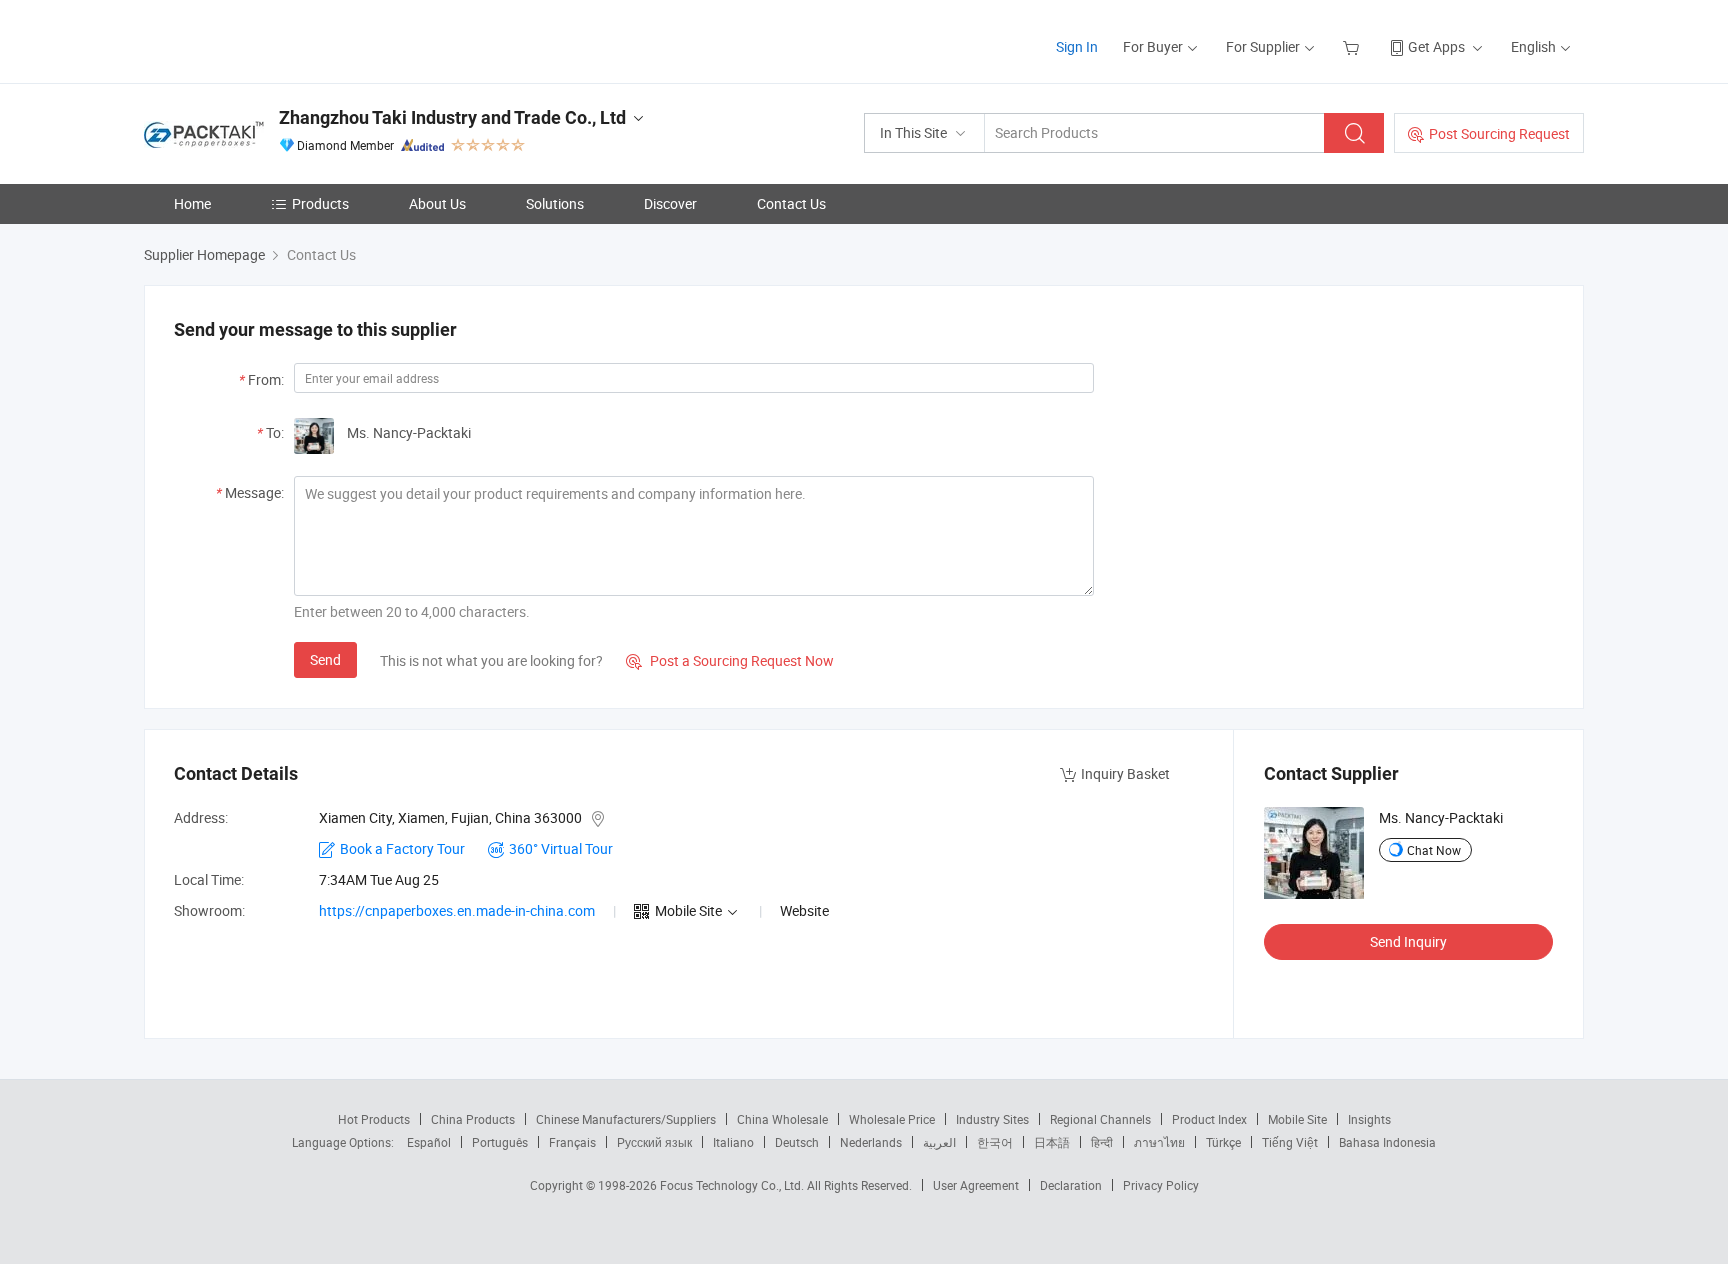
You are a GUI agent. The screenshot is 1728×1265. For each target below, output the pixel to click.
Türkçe (1223, 1142)
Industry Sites (992, 1119)
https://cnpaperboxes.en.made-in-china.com (457, 910)
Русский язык (654, 1142)
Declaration (1071, 1185)
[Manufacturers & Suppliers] (272, 39)
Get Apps (1436, 46)
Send (325, 659)
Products (320, 203)
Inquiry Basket (1125, 773)
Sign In (1077, 46)
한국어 (995, 1142)
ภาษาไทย (1159, 1142)
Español (429, 1142)
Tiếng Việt (1290, 1142)
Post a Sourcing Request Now (730, 660)
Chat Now (1434, 850)
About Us (437, 203)
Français (572, 1142)
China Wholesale (782, 1119)
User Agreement (976, 1185)
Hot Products (374, 1119)
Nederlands (871, 1142)
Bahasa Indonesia (1387, 1142)
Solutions (555, 203)
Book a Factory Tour (402, 848)
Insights (1369, 1119)
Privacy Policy (1161, 1185)
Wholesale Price (892, 1119)
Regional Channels (1100, 1119)
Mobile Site (1297, 1119)
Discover (670, 203)
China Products (473, 1119)
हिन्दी (1102, 1142)
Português (500, 1142)
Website (804, 910)
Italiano (733, 1142)
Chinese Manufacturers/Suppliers (626, 1119)
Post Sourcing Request (1499, 133)
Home (192, 203)
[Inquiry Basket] (1353, 46)
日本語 (1052, 1142)
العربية (939, 1142)
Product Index (1209, 1119)
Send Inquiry (1408, 941)
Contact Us (791, 203)
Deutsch (797, 1142)
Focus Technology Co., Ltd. (733, 1185)
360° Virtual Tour (561, 848)
